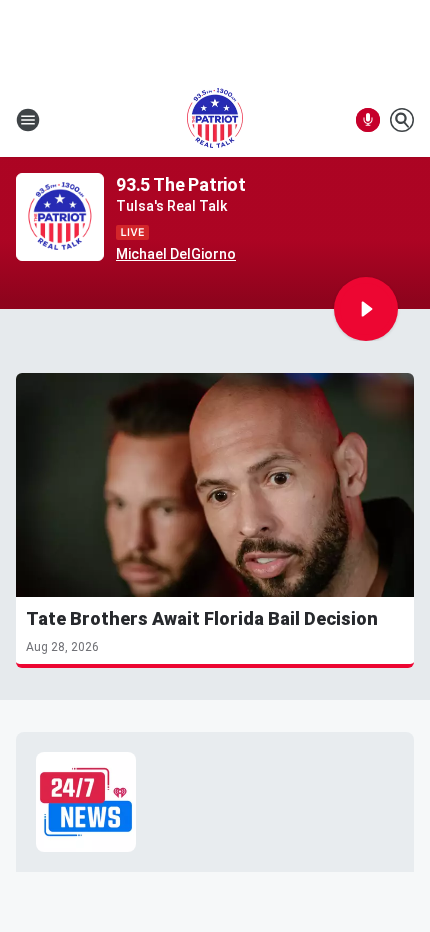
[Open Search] (402, 120)
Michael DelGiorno (176, 254)
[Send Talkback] (368, 120)
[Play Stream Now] (366, 309)
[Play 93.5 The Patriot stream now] (60, 217)
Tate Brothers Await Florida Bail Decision (202, 618)
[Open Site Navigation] (28, 120)
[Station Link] (215, 120)
